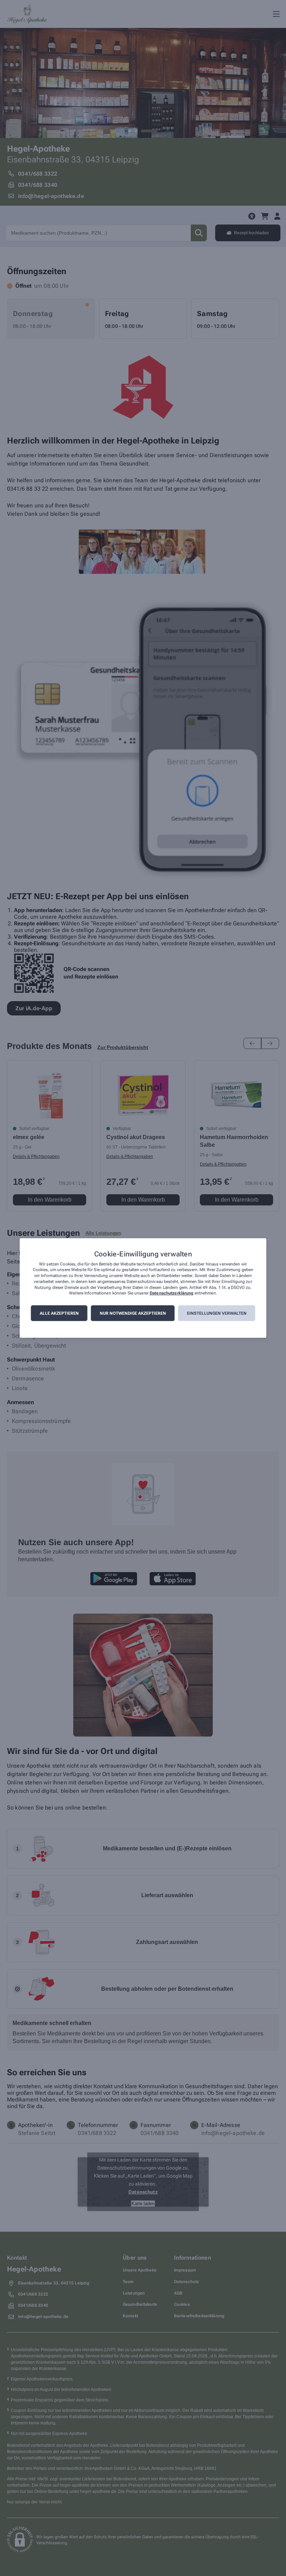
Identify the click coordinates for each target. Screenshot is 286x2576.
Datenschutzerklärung (171, 1293)
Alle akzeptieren (59, 1313)
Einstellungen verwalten (217, 1313)
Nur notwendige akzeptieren (133, 1313)
